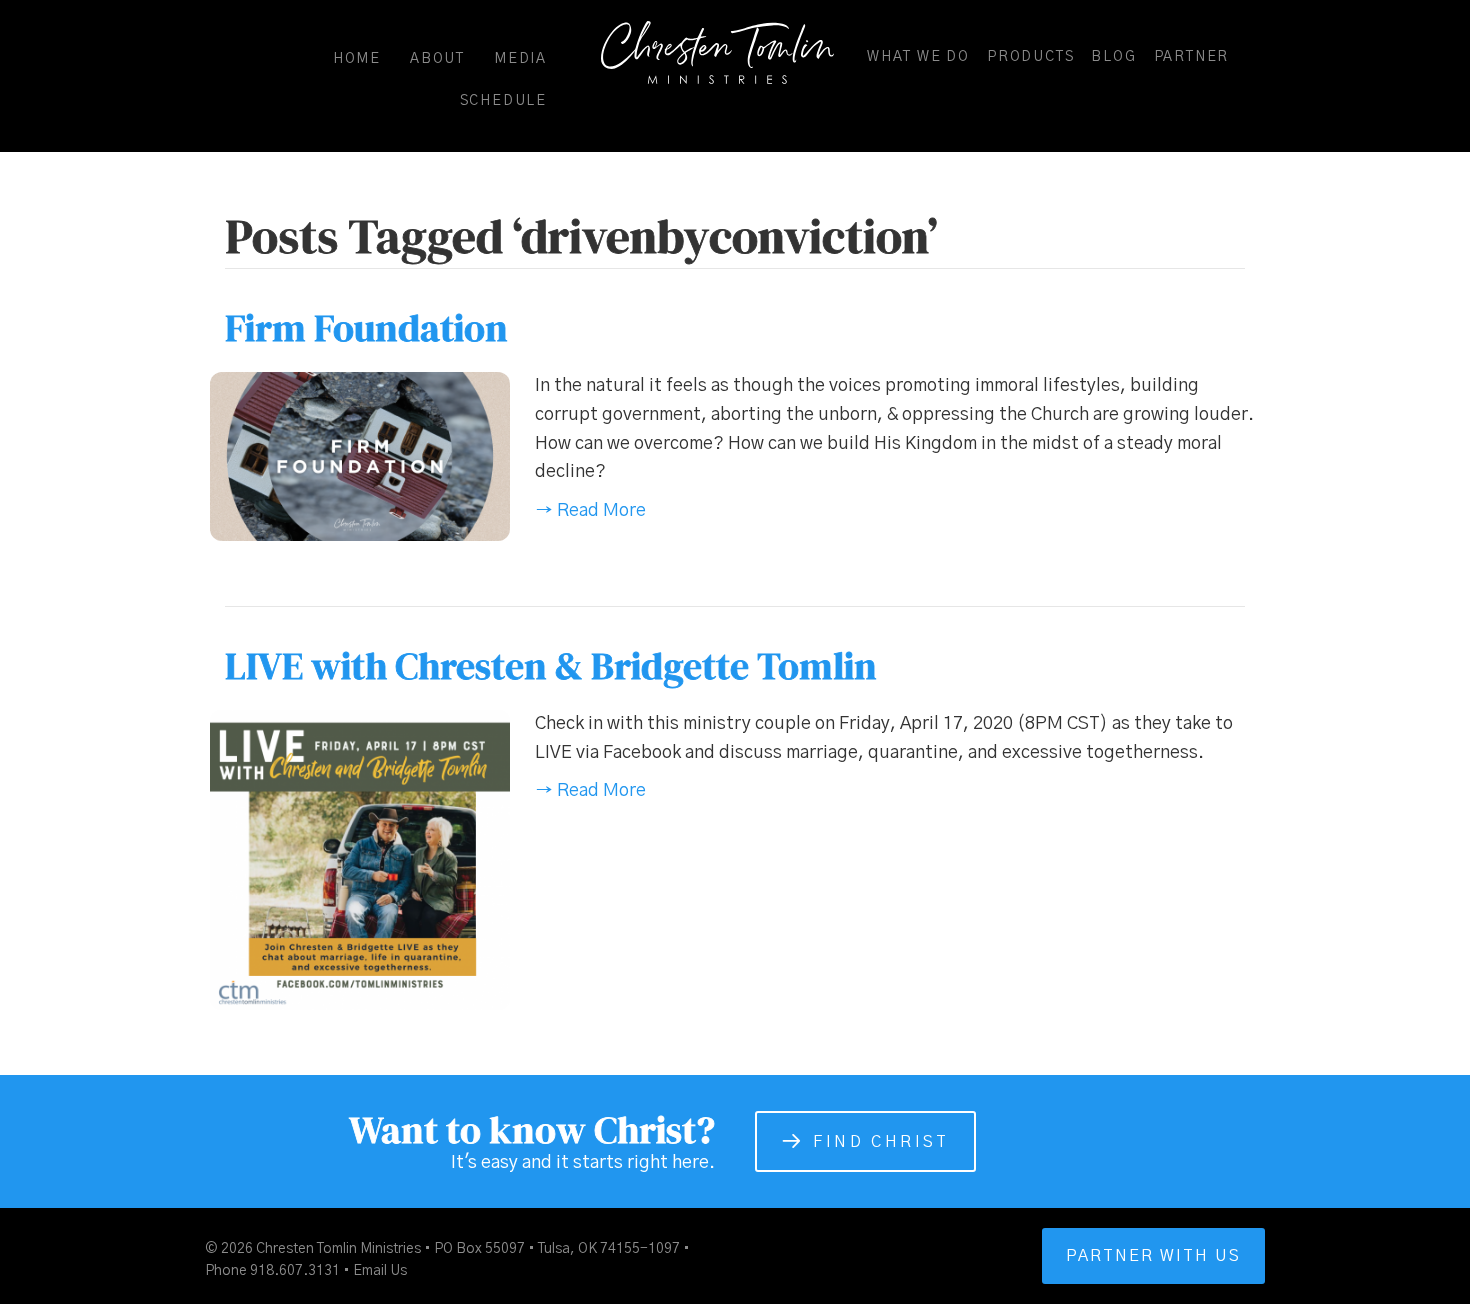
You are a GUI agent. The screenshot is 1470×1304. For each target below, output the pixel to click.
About (437, 59)
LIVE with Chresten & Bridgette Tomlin (551, 666)
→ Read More (590, 511)
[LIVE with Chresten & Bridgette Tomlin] (360, 860)
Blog (1113, 57)
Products (1030, 57)
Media (520, 59)
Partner (1192, 57)
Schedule (503, 101)
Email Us (380, 1271)
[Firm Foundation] (360, 456)
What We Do (918, 57)
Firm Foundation (366, 328)
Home (357, 59)
